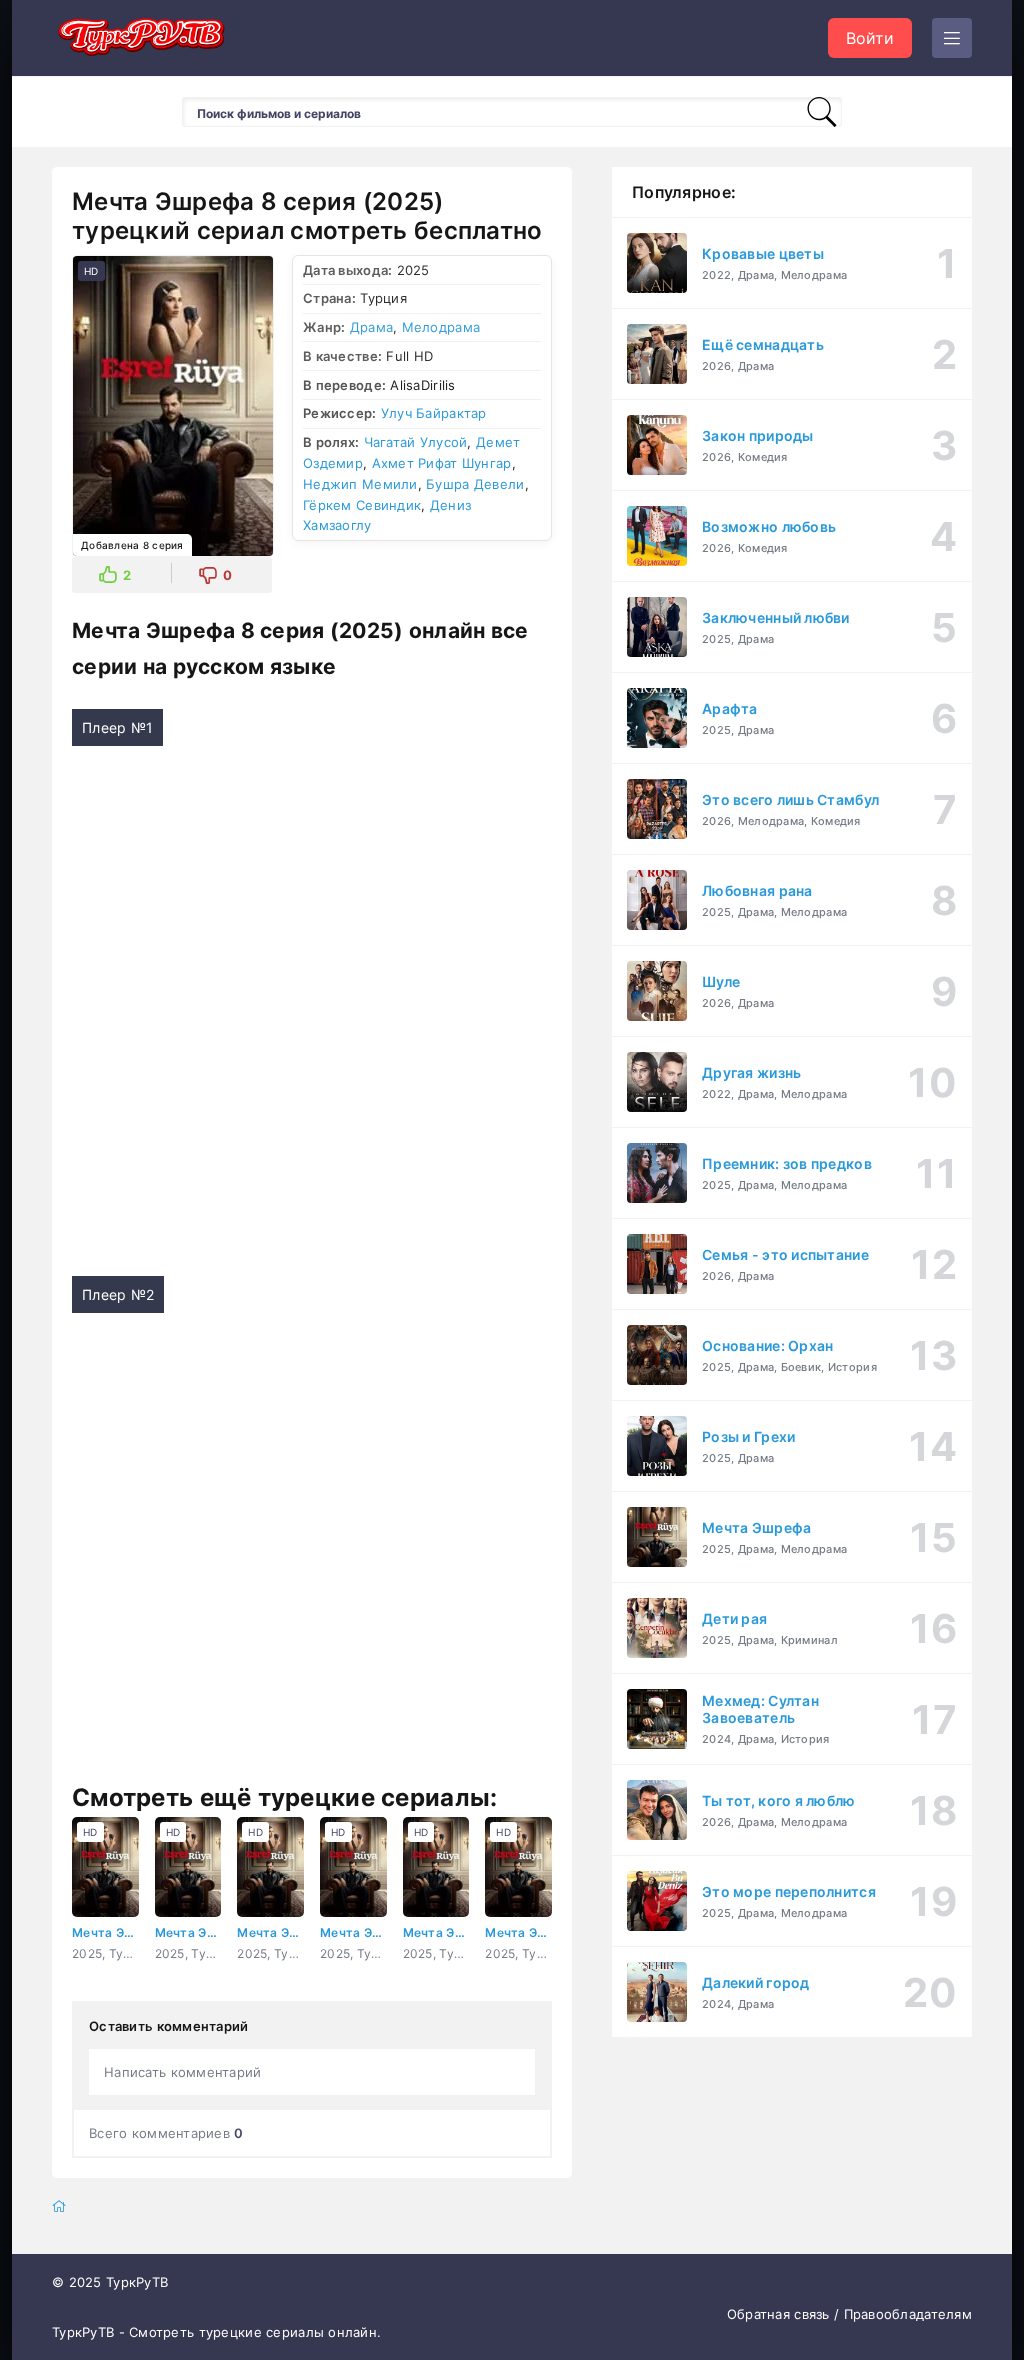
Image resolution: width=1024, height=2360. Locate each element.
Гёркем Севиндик (362, 505)
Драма (371, 327)
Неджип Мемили (360, 484)
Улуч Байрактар (434, 413)
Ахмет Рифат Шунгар (442, 463)
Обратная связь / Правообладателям (849, 2314)
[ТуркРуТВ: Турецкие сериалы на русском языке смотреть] (142, 38)
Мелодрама (441, 327)
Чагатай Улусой (416, 442)
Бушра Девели (475, 484)
